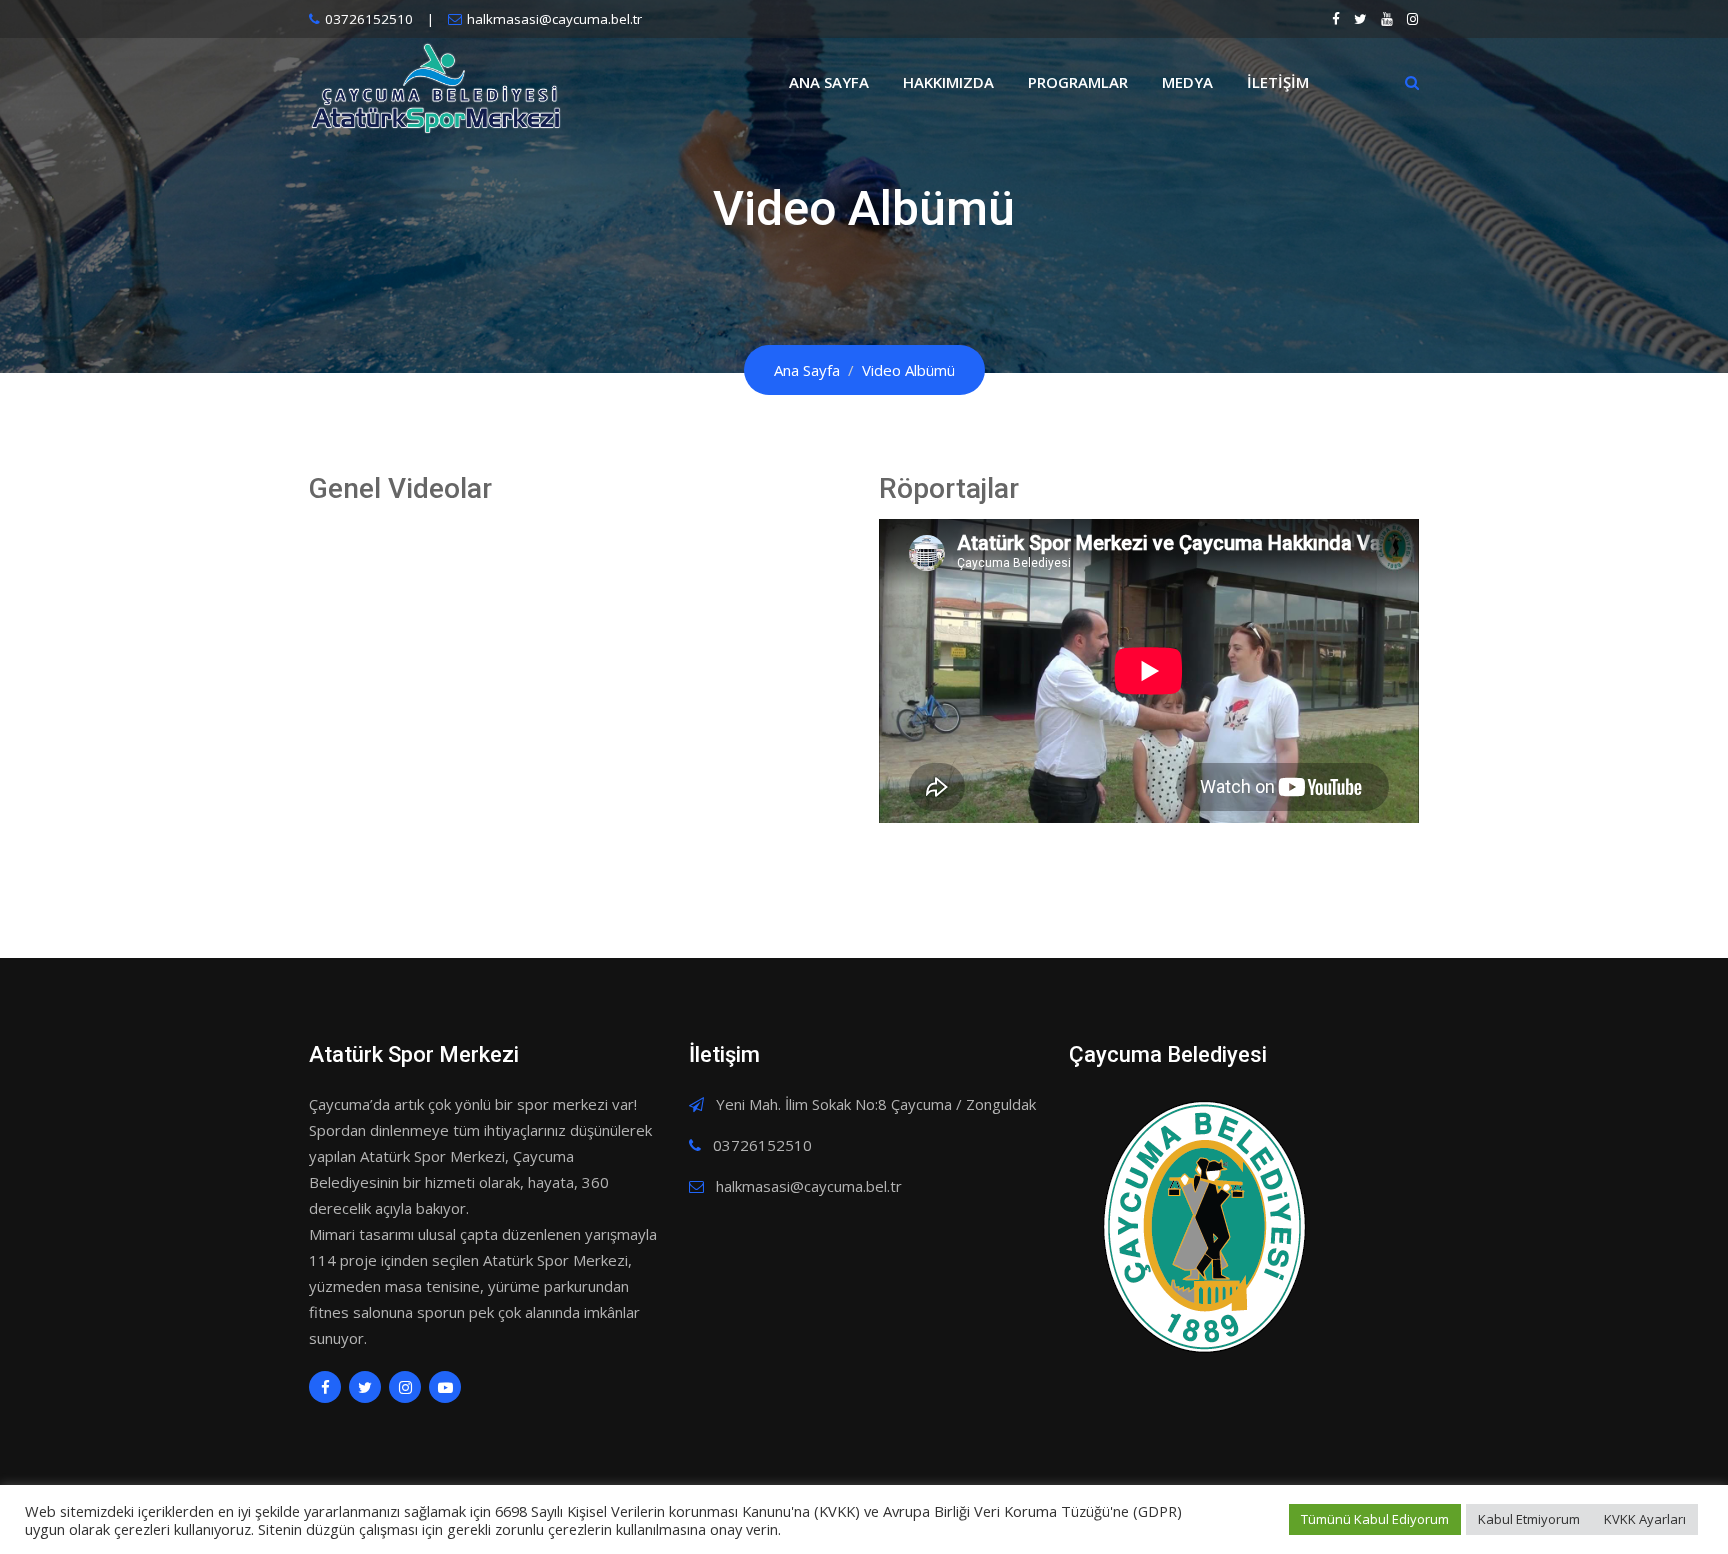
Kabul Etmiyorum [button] (1529, 1519)
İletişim (1278, 82)
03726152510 (369, 19)
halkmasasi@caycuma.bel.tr (554, 19)
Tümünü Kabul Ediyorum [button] (1375, 1519)
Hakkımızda (948, 82)
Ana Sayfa (829, 82)
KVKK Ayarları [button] (1645, 1519)
